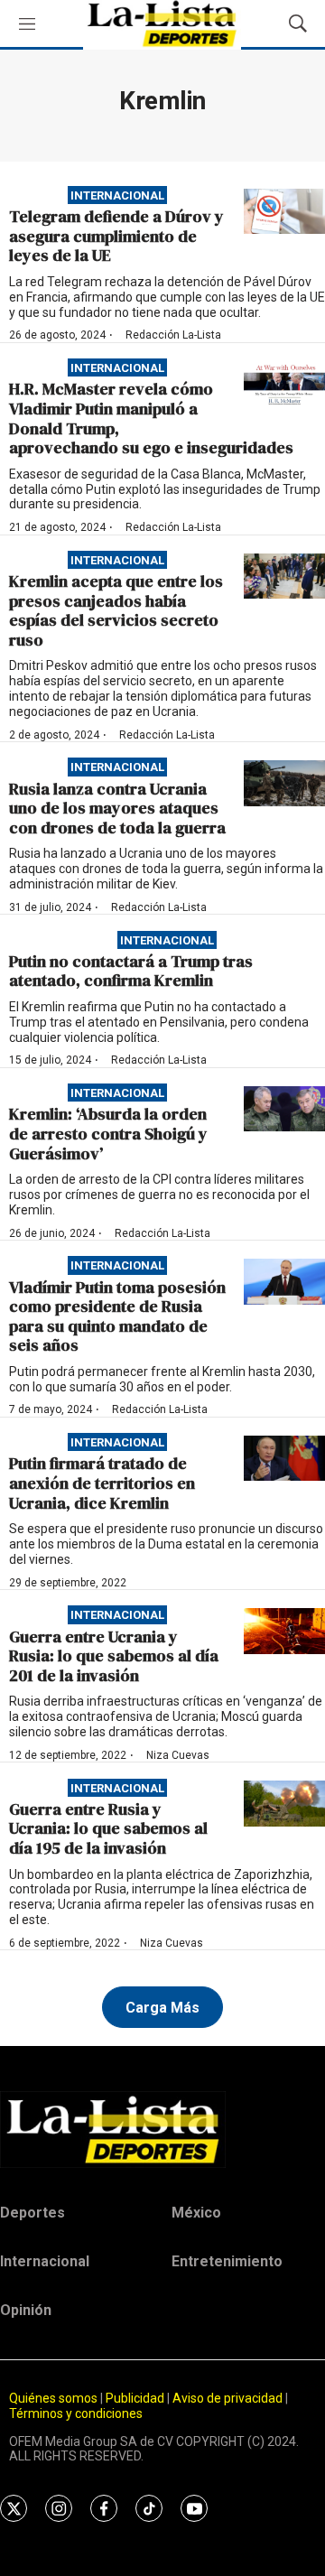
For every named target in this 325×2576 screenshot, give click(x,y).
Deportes (32, 2213)
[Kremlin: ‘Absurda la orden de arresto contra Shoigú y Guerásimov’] (284, 1109)
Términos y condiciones (76, 2413)
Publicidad (136, 2398)
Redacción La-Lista (173, 335)
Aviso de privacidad (227, 2398)
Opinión (26, 2310)
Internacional (117, 195)
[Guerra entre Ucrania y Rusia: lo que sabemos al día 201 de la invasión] (284, 1631)
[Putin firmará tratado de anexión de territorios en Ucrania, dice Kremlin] (284, 1459)
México (196, 2213)
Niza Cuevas (178, 1755)
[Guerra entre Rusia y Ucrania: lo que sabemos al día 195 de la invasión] (284, 1804)
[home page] (162, 2129)
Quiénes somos (53, 2398)
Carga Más (162, 2008)
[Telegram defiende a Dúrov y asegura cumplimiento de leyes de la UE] (284, 212)
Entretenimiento (227, 2261)
